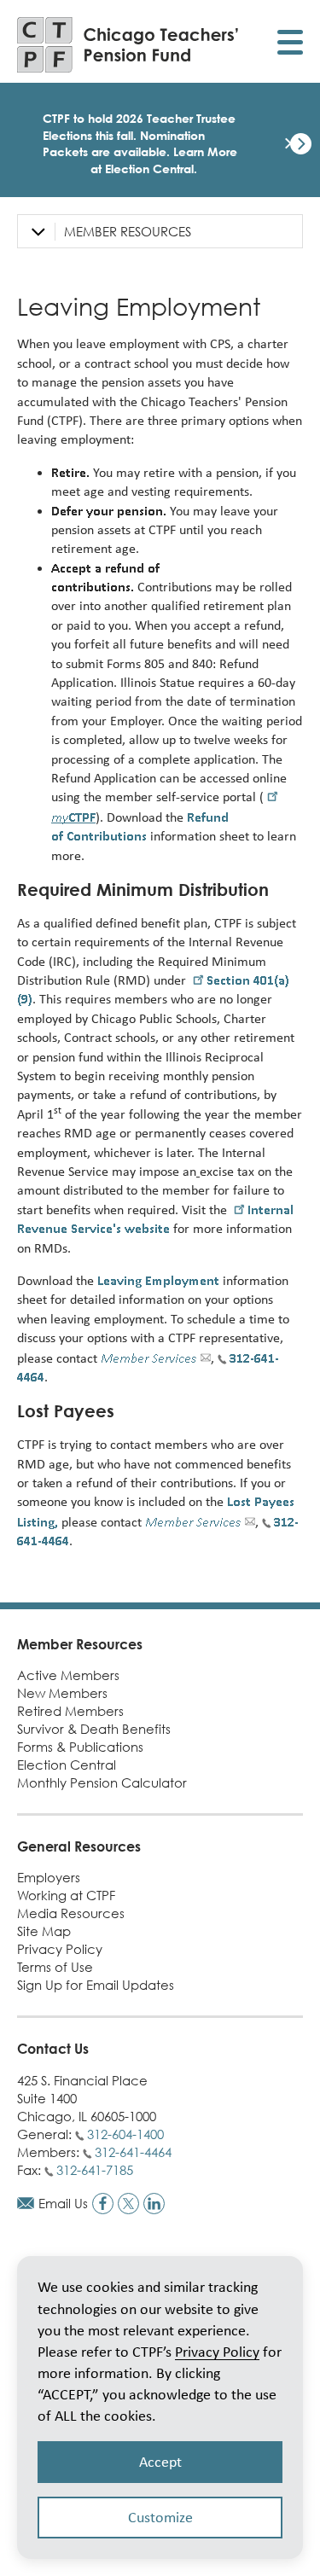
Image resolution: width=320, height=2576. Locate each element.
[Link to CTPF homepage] (128, 45)
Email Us (63, 2203)
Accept (160, 2462)
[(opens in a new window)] (103, 2204)
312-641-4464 (133, 2152)
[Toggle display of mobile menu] (290, 45)
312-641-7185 (95, 2170)
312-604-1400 (125, 2134)
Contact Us (53, 2049)
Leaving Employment (158, 1280)
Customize (160, 2517)
